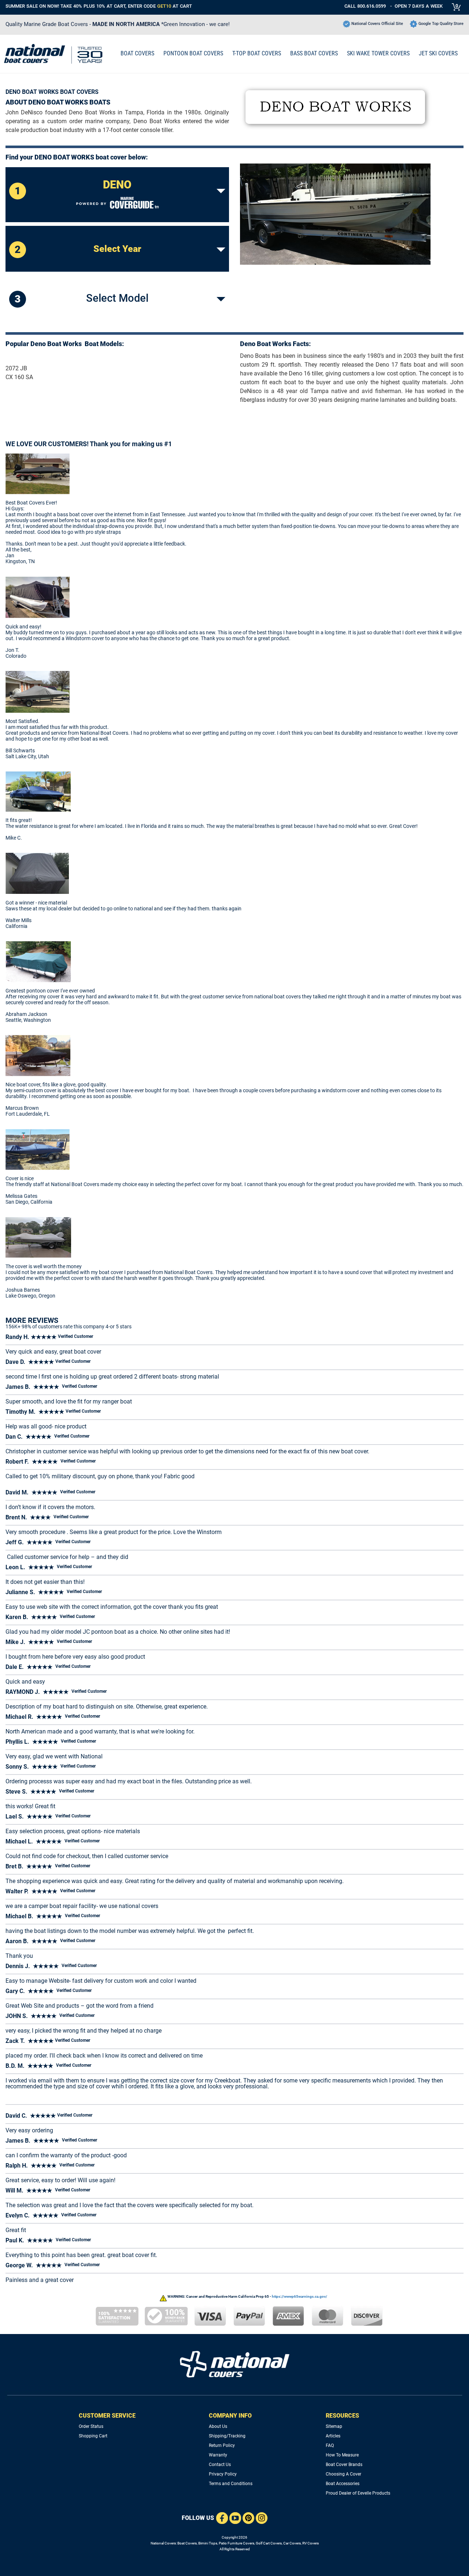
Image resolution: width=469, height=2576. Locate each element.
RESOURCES (342, 2416)
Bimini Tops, (208, 2543)
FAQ (330, 2445)
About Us (218, 2426)
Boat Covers (187, 2543)
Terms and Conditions (231, 2484)
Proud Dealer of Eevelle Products (358, 2493)
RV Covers (311, 2543)
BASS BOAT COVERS (314, 53)
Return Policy (222, 2445)
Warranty (218, 2455)
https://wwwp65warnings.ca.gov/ (300, 2296)
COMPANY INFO (230, 2416)
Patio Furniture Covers (237, 2543)
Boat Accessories (343, 2484)
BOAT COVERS (137, 53)
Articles (333, 2436)
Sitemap (334, 2426)
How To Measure (342, 2455)
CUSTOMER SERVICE (107, 2416)
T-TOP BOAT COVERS (257, 53)
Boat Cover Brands (344, 2465)
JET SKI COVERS (438, 53)
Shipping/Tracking (227, 2436)
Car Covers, (292, 2543)
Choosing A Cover (344, 2474)
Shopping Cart (93, 2436)
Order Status (91, 2426)
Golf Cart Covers (269, 2543)
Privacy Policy (223, 2474)
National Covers (163, 2543)
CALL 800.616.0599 (365, 6)
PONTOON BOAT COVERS (193, 53)
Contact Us (220, 2465)
